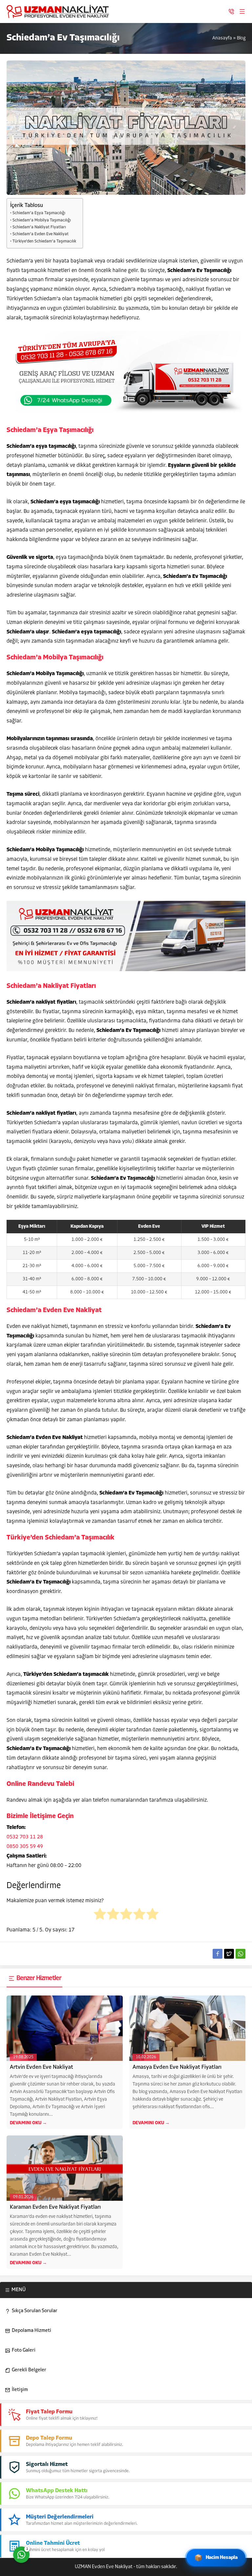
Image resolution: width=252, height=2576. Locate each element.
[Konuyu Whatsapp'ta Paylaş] (241, 1954)
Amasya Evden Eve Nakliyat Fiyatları (177, 2067)
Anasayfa (222, 38)
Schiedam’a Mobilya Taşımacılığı (42, 220)
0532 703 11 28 (25, 1837)
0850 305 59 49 (25, 1847)
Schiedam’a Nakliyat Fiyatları (39, 227)
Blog (241, 38)
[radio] (100, 1916)
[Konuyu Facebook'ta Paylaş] (218, 1954)
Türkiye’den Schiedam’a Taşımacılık (44, 241)
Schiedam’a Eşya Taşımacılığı (39, 213)
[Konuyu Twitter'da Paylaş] (229, 1954)
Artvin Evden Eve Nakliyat (42, 2067)
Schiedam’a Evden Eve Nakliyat (41, 234)
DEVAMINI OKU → (28, 2123)
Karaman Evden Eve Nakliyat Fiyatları (55, 2207)
